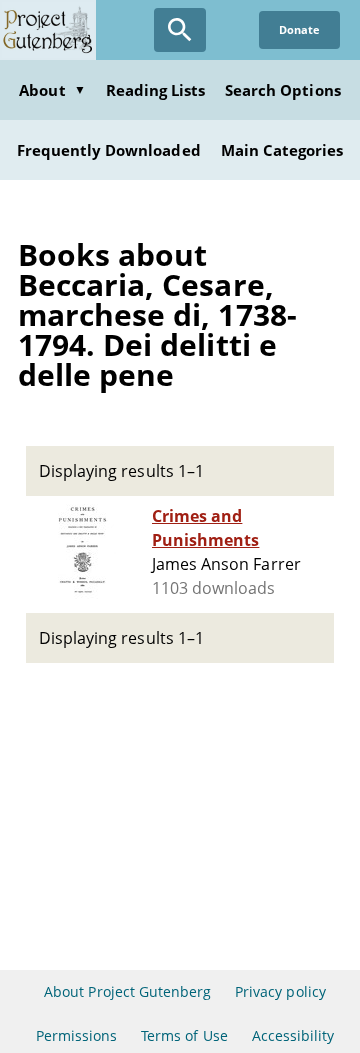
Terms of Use (184, 1035)
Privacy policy (280, 991)
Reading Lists (156, 90)
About (52, 90)
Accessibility (293, 1035)
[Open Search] (180, 30)
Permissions (76, 1035)
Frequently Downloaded (109, 150)
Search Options (283, 90)
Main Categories (282, 150)
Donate (299, 29)
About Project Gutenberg (127, 991)
